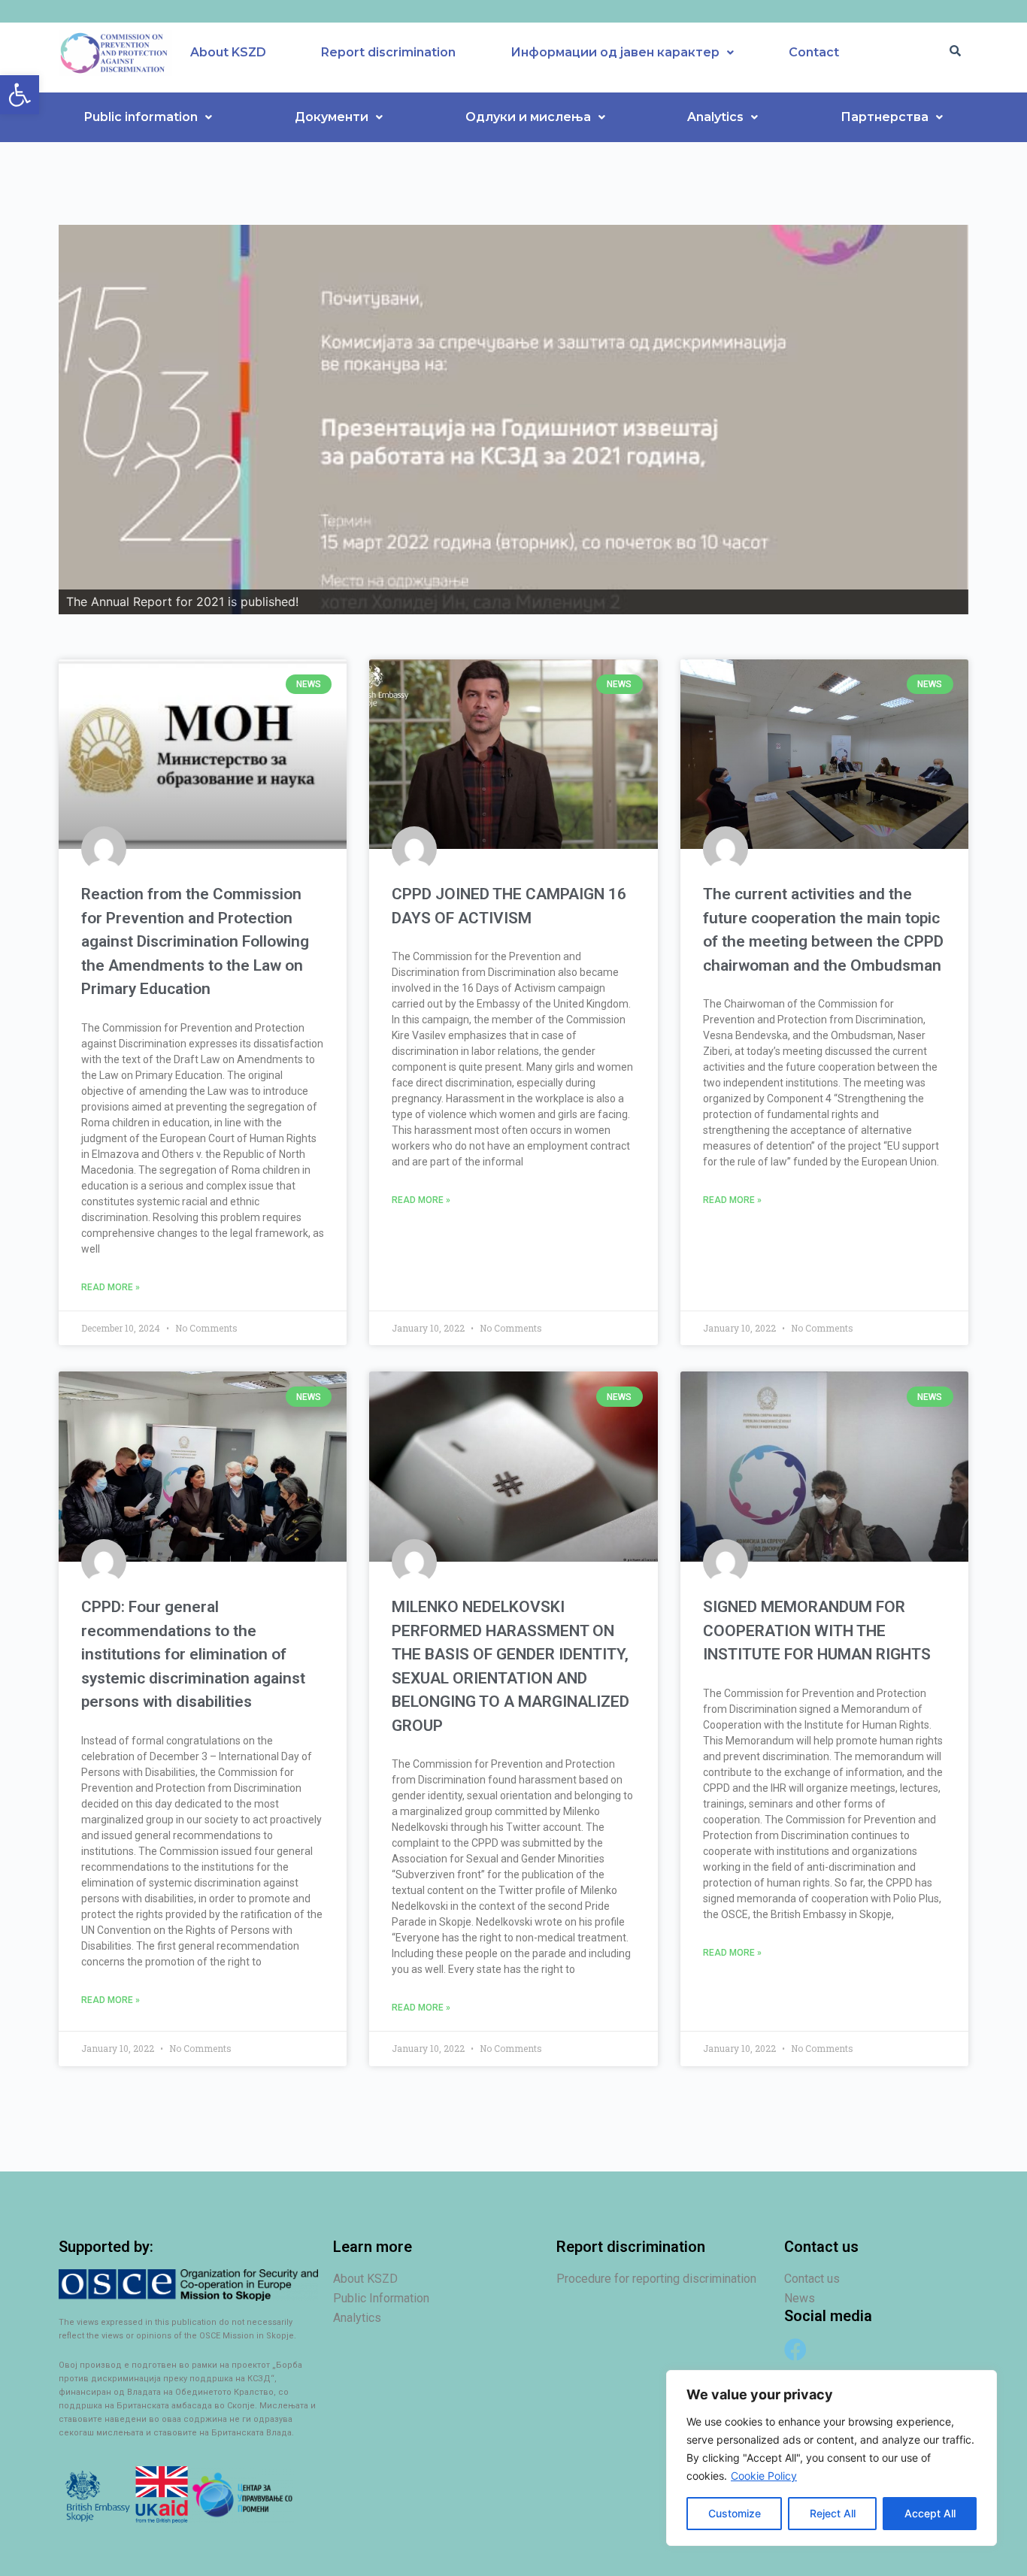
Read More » (111, 1287)
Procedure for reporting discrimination (656, 2279)
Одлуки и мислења (528, 117)
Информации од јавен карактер (615, 52)
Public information (141, 117)
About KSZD (228, 52)
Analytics (715, 117)
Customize (735, 2513)
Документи (332, 117)
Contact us (812, 2279)
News (800, 2298)
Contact (814, 52)
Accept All (930, 2513)
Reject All (833, 2513)
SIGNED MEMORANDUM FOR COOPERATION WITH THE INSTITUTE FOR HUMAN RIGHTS (817, 1630)
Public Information (381, 2298)
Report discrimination (388, 52)
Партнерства (885, 117)
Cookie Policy (764, 2476)
